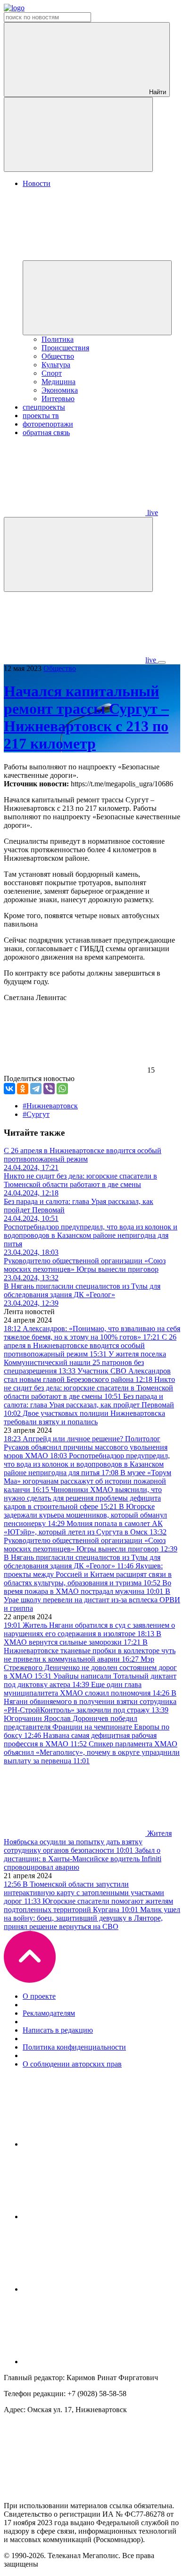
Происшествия (65, 348)
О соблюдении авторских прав (72, 2064)
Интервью (58, 399)
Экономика (60, 390)
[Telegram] (36, 1089)
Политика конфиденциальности (74, 2047)
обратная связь (46, 432)
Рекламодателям (49, 2013)
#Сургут (36, 1114)
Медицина (59, 382)
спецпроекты (44, 407)
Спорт (52, 373)
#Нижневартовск (50, 1106)
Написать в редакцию (58, 2030)
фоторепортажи (48, 424)
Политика (58, 339)
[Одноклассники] (23, 1089)
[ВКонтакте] (9, 1089)
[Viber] (49, 1089)
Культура (56, 365)
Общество (58, 356)
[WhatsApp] (62, 1089)
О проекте (39, 1996)
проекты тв (41, 416)
